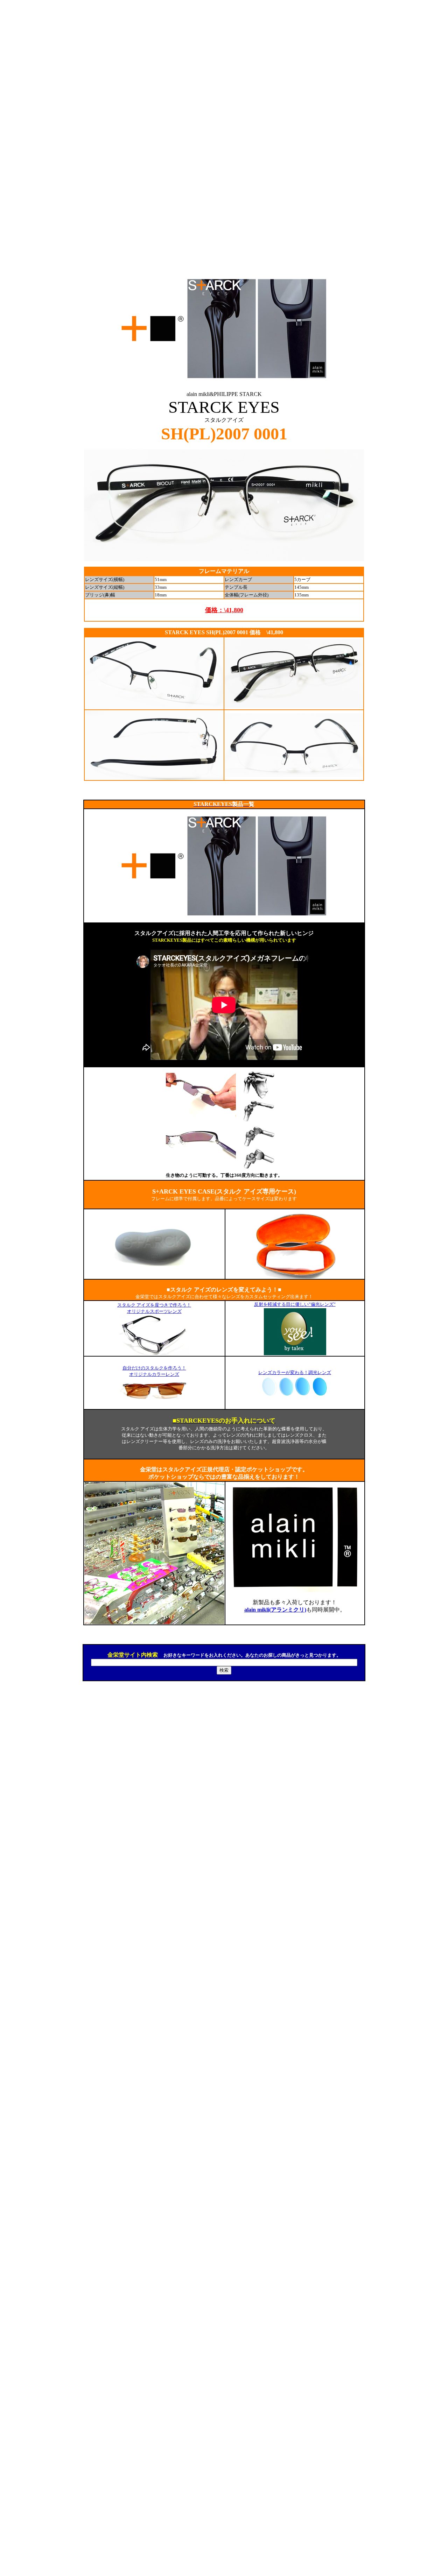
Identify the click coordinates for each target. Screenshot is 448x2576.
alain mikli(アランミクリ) (275, 1610)
